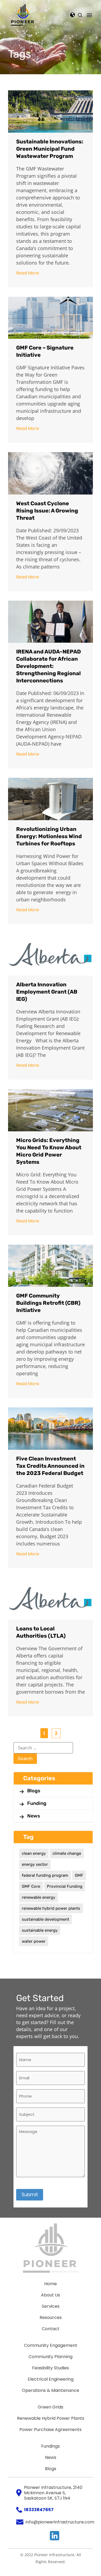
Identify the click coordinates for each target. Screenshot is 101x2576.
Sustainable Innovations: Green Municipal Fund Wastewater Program (50, 149)
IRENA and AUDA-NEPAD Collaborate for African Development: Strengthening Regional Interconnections (48, 666)
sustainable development (46, 1919)
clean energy (34, 1853)
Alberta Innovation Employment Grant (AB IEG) (47, 992)
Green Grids (50, 2407)
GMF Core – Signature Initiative (45, 351)
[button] (90, 15)
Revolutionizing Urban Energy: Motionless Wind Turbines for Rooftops (49, 836)
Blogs (34, 1791)
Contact (51, 2329)
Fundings (50, 2446)
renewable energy (39, 1897)
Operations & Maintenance (50, 2390)
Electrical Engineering (51, 2379)
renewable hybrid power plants (51, 1908)
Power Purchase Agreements (50, 2430)
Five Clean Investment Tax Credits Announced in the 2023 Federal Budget (50, 1466)
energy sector (35, 1864)
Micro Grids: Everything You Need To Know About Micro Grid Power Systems (49, 1151)
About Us (50, 2295)
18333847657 (39, 2510)
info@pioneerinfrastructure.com (60, 2522)
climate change (67, 1853)
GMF (79, 1875)
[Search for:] (43, 1748)
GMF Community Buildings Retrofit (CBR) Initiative (48, 1303)
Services (51, 2306)
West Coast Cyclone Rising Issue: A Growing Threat (47, 511)
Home (50, 2284)
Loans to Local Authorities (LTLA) (41, 1632)
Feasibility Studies (50, 2368)
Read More (28, 273)
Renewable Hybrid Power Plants (51, 2418)
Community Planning (50, 2357)
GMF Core (31, 1886)
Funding (37, 1803)
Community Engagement (51, 2345)
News (34, 1816)
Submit (30, 2195)
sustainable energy (40, 1930)
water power (34, 1941)
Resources (51, 2317)
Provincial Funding (65, 1886)
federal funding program (45, 1875)
